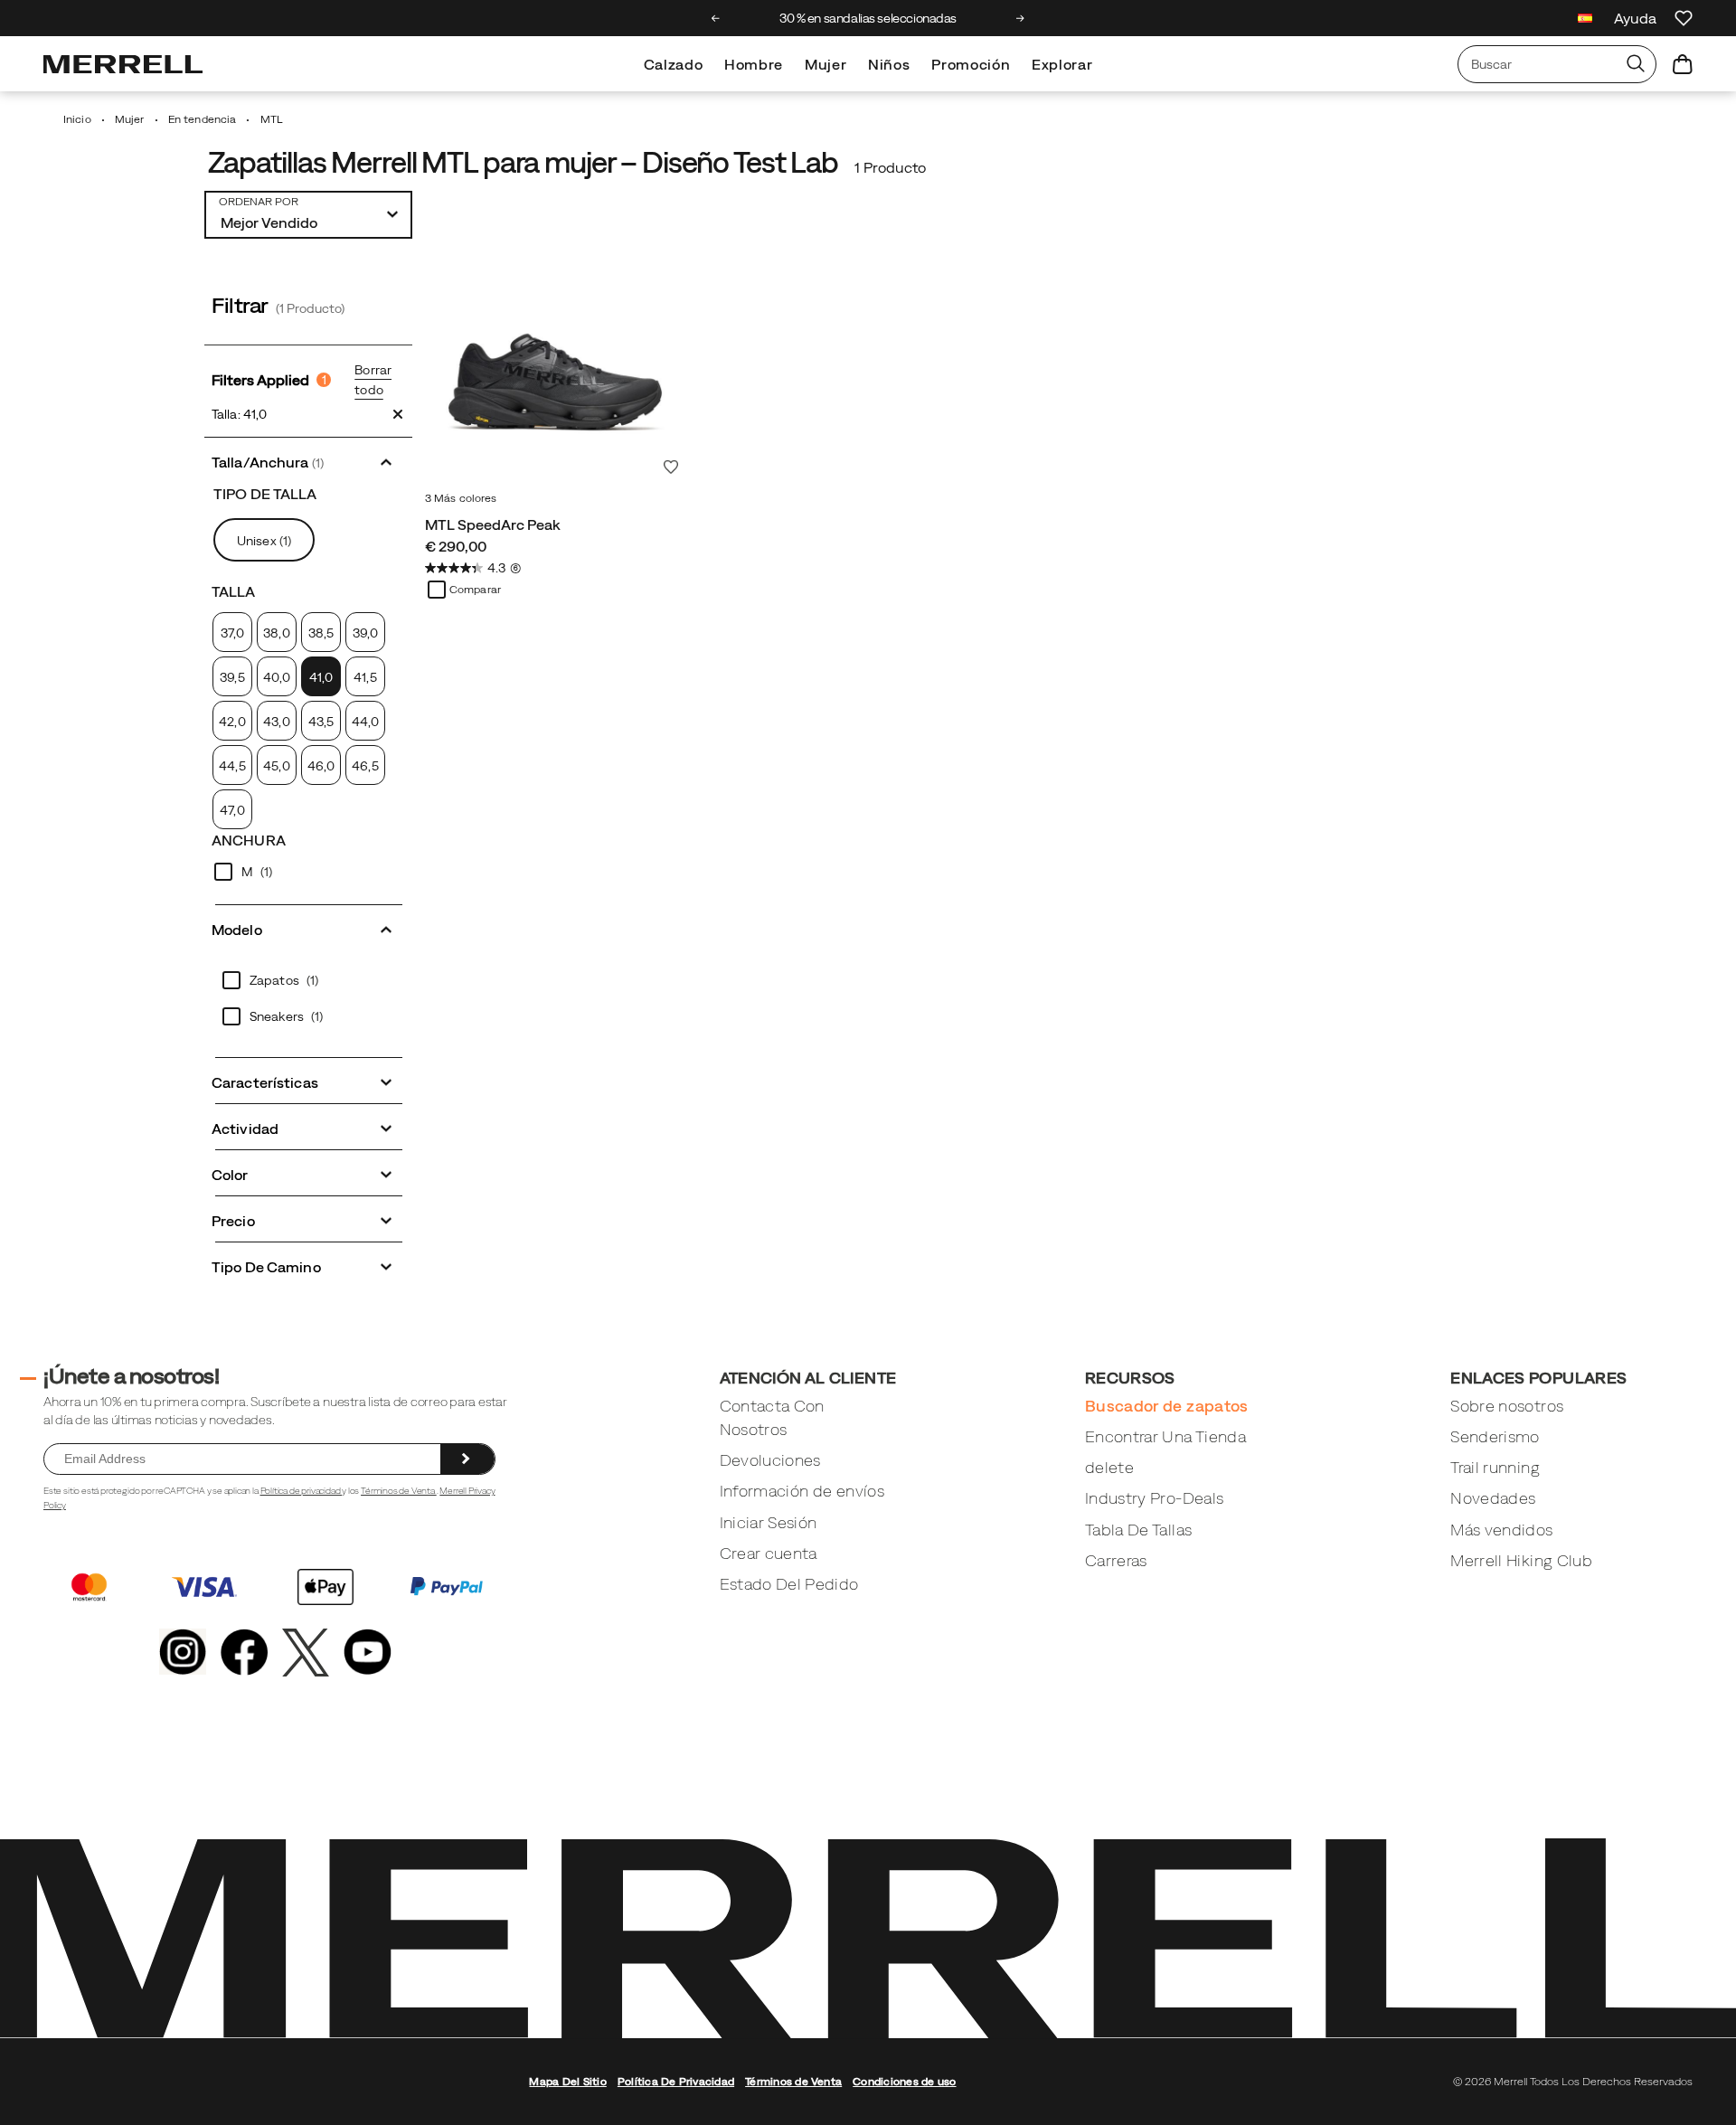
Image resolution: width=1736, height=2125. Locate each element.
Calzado (673, 64)
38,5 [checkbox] (321, 633)
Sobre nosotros (1507, 1406)
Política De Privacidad (676, 2082)
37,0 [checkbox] (232, 633)
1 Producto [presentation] (890, 167)
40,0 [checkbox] (277, 677)
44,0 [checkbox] (365, 722)
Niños (889, 64)
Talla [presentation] (234, 591)
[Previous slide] (716, 18)
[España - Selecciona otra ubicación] (1585, 20)
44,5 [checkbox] (232, 766)
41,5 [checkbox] (365, 677)
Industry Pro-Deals (1154, 1498)
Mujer (826, 64)
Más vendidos (1501, 1530)
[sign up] (467, 1459)
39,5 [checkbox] (232, 677)
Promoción (971, 64)
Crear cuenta (769, 1553)
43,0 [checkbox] (276, 722)
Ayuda (1635, 18)
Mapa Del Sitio (567, 2082)
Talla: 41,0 (239, 414)
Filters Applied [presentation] (269, 380)
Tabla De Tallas (1138, 1530)
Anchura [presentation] (249, 840)
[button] (308, 461)
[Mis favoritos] (1684, 18)
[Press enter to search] (1636, 64)
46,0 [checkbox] (321, 766)
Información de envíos (802, 1491)
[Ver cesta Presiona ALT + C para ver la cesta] (1683, 64)
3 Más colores (461, 498)
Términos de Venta (399, 1491)
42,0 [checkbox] (232, 722)
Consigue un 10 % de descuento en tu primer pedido (1000, 18)
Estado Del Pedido (789, 1584)
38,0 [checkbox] (276, 633)
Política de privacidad (302, 1491)
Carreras (1116, 1560)
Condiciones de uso (904, 2082)
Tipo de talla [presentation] (265, 494)
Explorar (1062, 64)
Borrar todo (373, 380)
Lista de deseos (671, 467)
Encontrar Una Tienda (1165, 1436)
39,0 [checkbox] (365, 633)
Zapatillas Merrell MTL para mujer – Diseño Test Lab (523, 162)
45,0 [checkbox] (276, 766)
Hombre (754, 64)
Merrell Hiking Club (1521, 1560)
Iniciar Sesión (769, 1522)
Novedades (1493, 1498)
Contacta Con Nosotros (772, 1417)
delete (1109, 1467)
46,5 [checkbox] (365, 766)
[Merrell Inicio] (123, 64)
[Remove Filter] (398, 414)
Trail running (1495, 1467)
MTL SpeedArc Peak (493, 524)
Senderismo (1495, 1436)
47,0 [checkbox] (232, 810)
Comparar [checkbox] (475, 590)
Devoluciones (770, 1460)
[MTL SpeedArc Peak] (555, 353)
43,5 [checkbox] (321, 722)
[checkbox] (321, 676)
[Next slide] (1020, 18)
